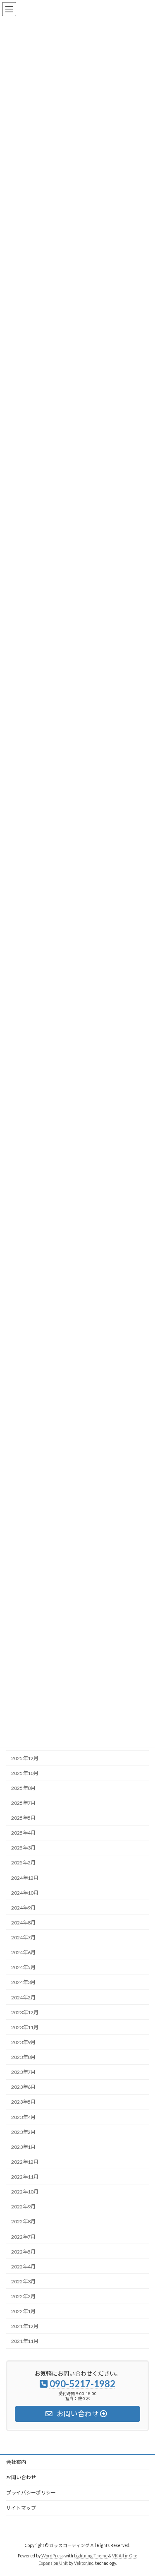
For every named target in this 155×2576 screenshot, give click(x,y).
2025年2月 (23, 1863)
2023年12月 (25, 2012)
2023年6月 (23, 2087)
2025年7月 (23, 1803)
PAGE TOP (143, 2490)
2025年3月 (23, 1848)
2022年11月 (25, 2177)
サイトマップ (21, 2508)
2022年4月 (23, 2266)
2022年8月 (23, 2221)
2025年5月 (23, 1818)
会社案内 (16, 2462)
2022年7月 (23, 2236)
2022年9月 (23, 2207)
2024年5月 (23, 1967)
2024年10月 (25, 1892)
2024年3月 (23, 1982)
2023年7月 (23, 2072)
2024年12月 (25, 1877)
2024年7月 (23, 1937)
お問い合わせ (21, 2477)
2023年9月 (23, 2042)
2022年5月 (23, 2251)
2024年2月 (23, 1997)
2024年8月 (23, 1923)
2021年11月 (25, 2341)
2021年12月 (25, 2326)
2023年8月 (23, 2057)
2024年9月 (23, 1907)
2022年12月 (25, 2162)
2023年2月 (23, 2132)
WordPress (52, 2556)
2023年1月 (23, 2147)
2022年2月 (23, 2296)
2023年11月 (25, 2027)
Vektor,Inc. (84, 2563)
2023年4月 (23, 2117)
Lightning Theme (91, 2556)
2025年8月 (23, 1788)
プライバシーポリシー (31, 2493)
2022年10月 (25, 2192)
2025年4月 (23, 1833)
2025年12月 (25, 1758)
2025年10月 (25, 1773)
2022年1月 (23, 2311)
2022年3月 (23, 2281)
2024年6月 (23, 1952)
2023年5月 (23, 2102)
